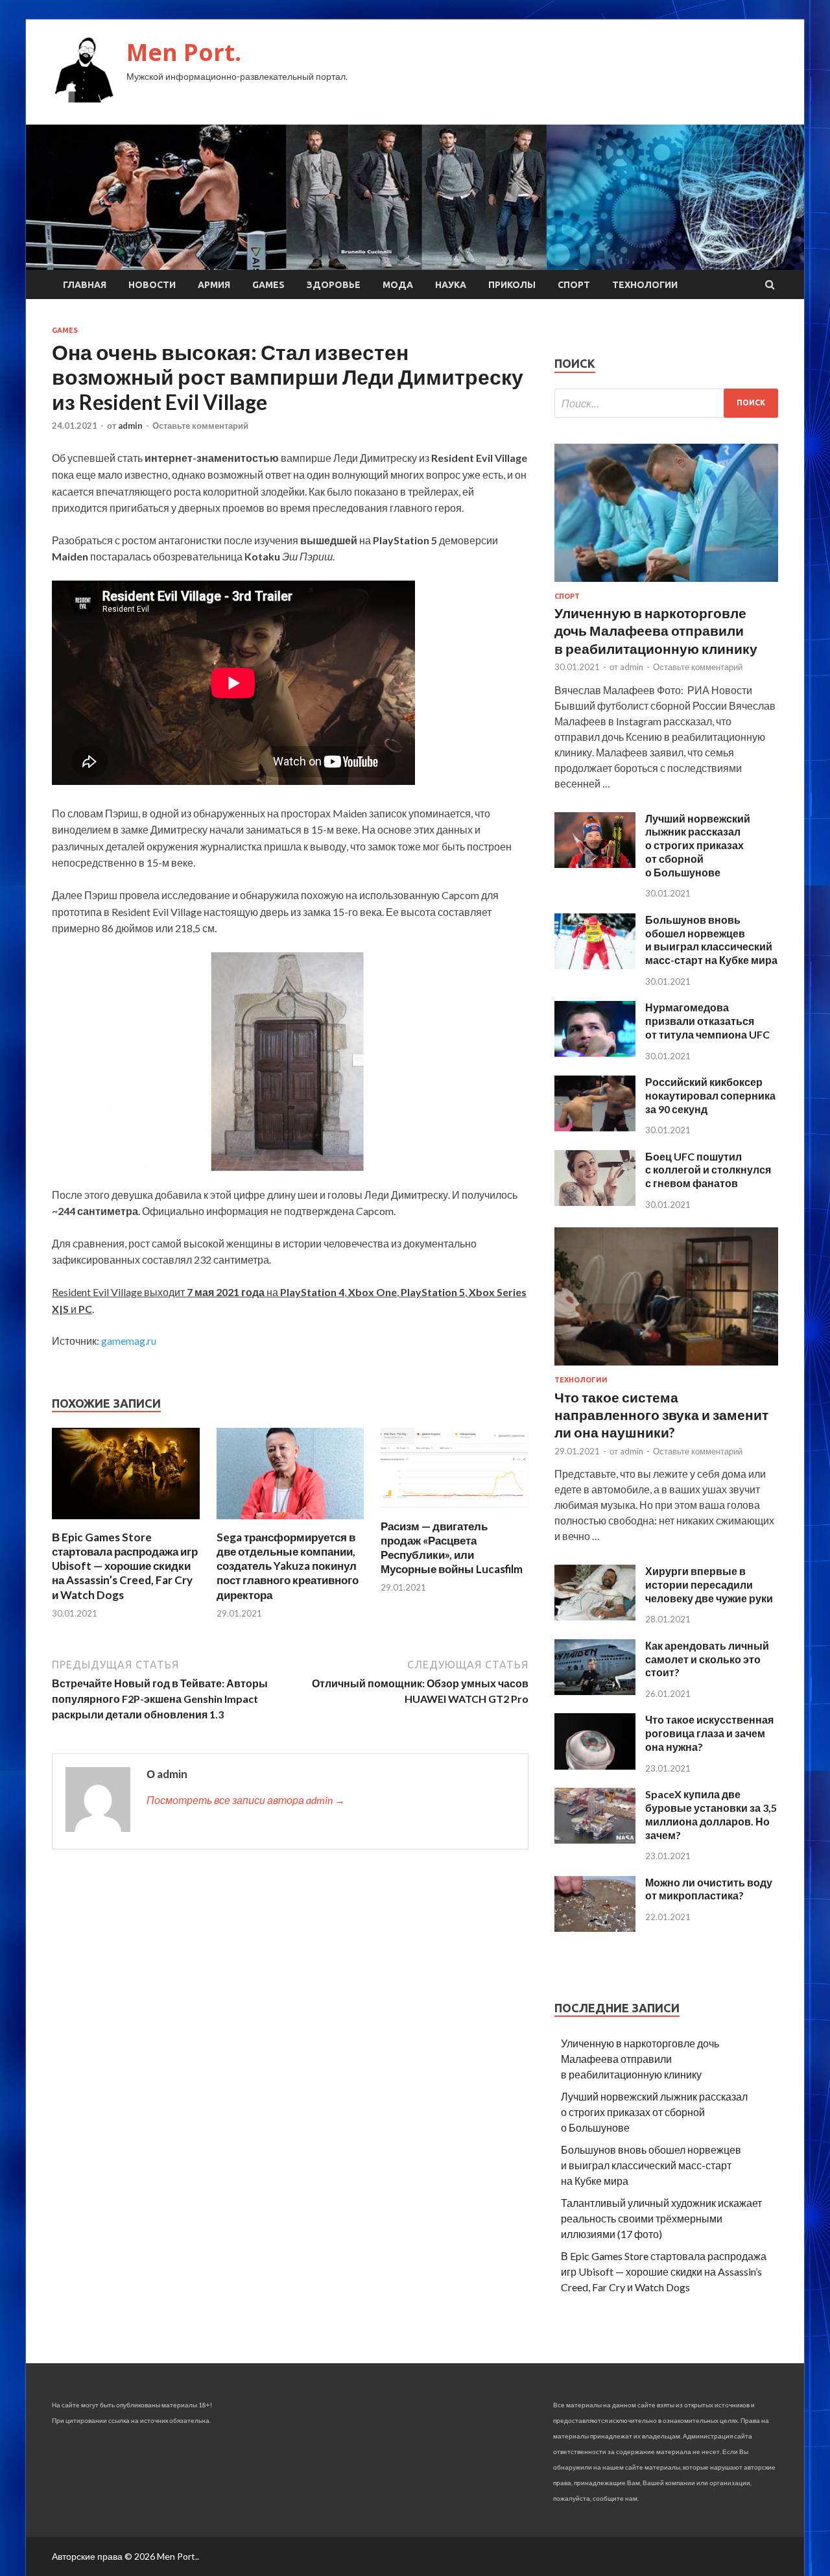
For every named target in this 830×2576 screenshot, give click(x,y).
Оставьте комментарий (200, 426)
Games (268, 285)
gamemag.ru (129, 1341)
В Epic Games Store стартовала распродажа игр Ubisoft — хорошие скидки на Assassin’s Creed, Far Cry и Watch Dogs (125, 1566)
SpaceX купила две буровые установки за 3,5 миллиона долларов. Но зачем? (711, 1814)
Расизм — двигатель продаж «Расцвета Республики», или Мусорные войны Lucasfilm (452, 1547)
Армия (214, 285)
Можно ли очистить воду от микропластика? (709, 1889)
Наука (451, 285)
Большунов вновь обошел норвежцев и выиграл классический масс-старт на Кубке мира (711, 940)
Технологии (645, 285)
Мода (398, 285)
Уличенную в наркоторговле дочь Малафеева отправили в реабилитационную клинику (656, 631)
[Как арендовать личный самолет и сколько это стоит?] (595, 1691)
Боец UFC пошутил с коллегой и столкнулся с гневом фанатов (708, 1170)
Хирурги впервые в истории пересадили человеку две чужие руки (709, 1584)
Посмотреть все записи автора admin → (246, 1800)
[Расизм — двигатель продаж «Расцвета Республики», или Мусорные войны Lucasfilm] (455, 1511)
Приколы (512, 285)
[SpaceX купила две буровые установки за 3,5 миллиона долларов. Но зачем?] (595, 1839)
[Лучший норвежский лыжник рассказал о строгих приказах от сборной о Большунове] (595, 864)
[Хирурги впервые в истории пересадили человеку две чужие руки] (595, 1616)
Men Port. (184, 52)
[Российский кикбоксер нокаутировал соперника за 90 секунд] (595, 1127)
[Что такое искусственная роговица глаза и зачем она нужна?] (595, 1765)
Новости (152, 285)
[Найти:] (666, 403)
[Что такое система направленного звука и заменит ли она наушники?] (666, 1368)
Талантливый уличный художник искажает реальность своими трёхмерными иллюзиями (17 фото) (661, 2218)
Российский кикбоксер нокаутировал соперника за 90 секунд (710, 1095)
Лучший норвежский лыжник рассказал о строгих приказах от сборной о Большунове (698, 845)
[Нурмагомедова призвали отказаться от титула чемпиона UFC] (595, 1053)
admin (130, 426)
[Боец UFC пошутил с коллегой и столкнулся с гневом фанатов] (595, 1202)
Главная (85, 285)
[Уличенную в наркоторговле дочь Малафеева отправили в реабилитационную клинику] (666, 584)
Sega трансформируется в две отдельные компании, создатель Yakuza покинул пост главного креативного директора (288, 1566)
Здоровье (334, 285)
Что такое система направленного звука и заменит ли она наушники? (661, 1415)
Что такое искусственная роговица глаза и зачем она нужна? (709, 1733)
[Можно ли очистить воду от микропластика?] (595, 1928)
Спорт (574, 285)
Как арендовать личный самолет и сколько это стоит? (707, 1659)
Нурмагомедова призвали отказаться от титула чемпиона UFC (707, 1021)
